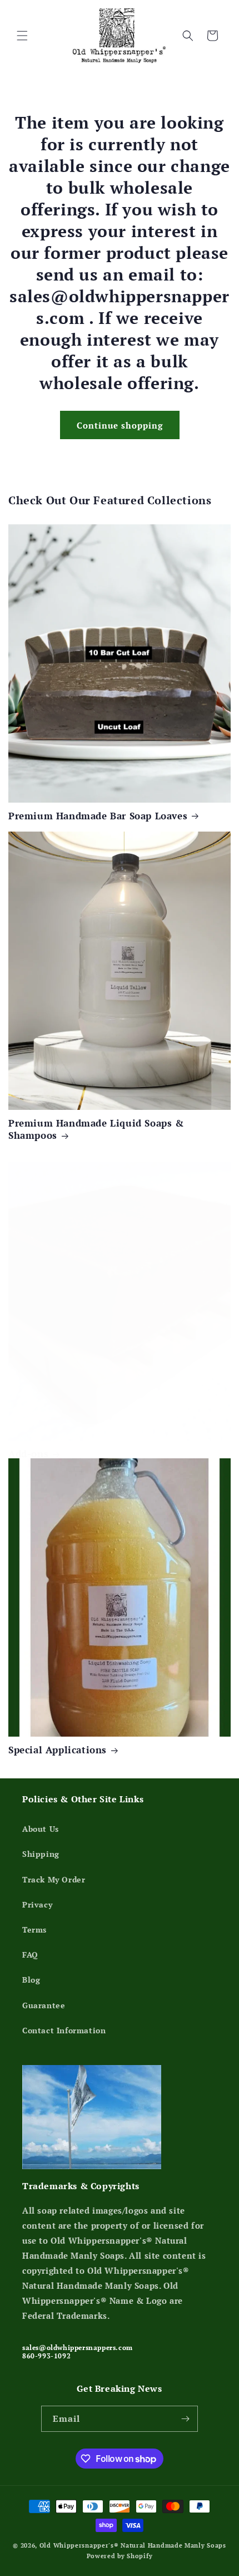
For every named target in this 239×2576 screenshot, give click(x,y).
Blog (31, 1980)
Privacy (37, 1904)
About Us (41, 1829)
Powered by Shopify (120, 2556)
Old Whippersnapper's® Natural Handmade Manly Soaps (133, 2545)
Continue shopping (120, 425)
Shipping (41, 1854)
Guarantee (44, 2005)
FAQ (30, 1955)
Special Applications (58, 1750)
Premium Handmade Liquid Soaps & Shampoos (96, 1129)
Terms (34, 1929)
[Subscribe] (185, 2419)
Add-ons (28, 1454)
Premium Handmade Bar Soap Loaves (98, 816)
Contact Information (64, 2030)
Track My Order (54, 1879)
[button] (22, 36)
